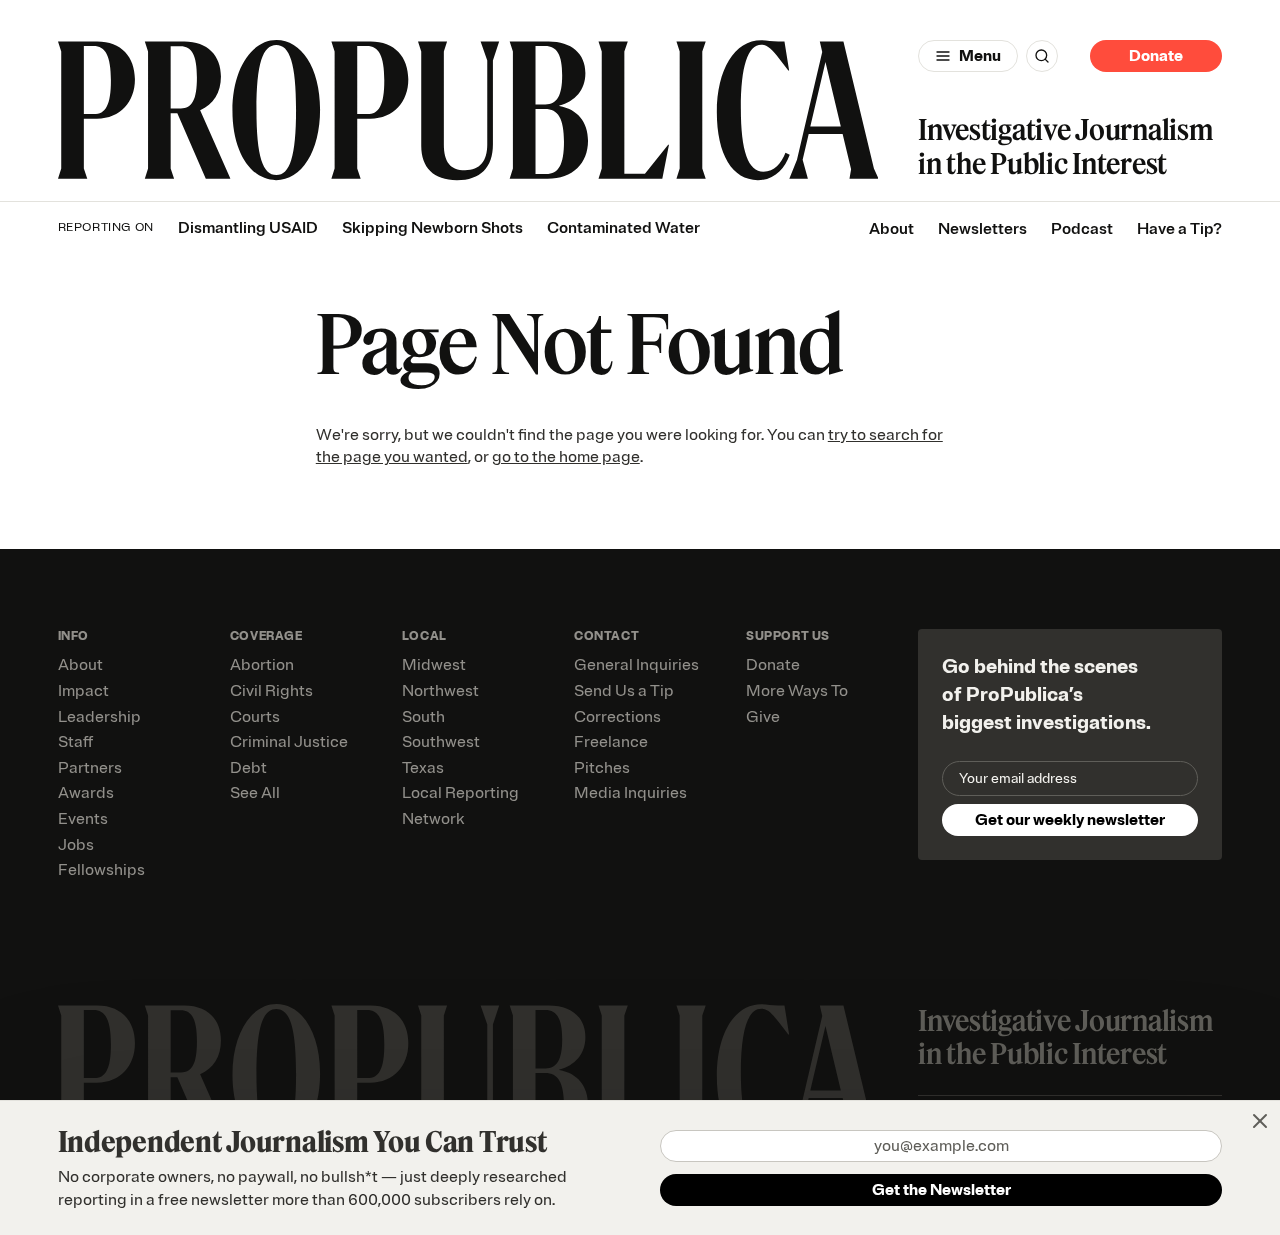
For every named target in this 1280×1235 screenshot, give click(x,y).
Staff (75, 742)
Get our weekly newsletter (1070, 820)
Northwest (440, 691)
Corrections (617, 717)
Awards (86, 793)
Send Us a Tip (624, 691)
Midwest (434, 665)
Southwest (441, 742)
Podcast (1082, 229)
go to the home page (566, 457)
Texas (423, 768)
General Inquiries (636, 665)
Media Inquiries (630, 793)
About (891, 229)
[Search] (1042, 56)
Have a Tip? (1179, 229)
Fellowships (101, 870)
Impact (83, 691)
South (423, 717)
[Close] (1260, 1121)
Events (83, 819)
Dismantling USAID (248, 228)
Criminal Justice (289, 742)
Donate (1156, 56)
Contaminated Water (623, 228)
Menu (980, 56)
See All (255, 793)
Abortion (262, 665)
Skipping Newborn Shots (432, 228)
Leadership (99, 717)
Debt (248, 768)
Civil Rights (271, 691)
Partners (90, 768)
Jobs (76, 845)
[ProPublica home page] (468, 1074)
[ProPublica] (468, 110)
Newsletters (982, 229)
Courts (255, 717)
